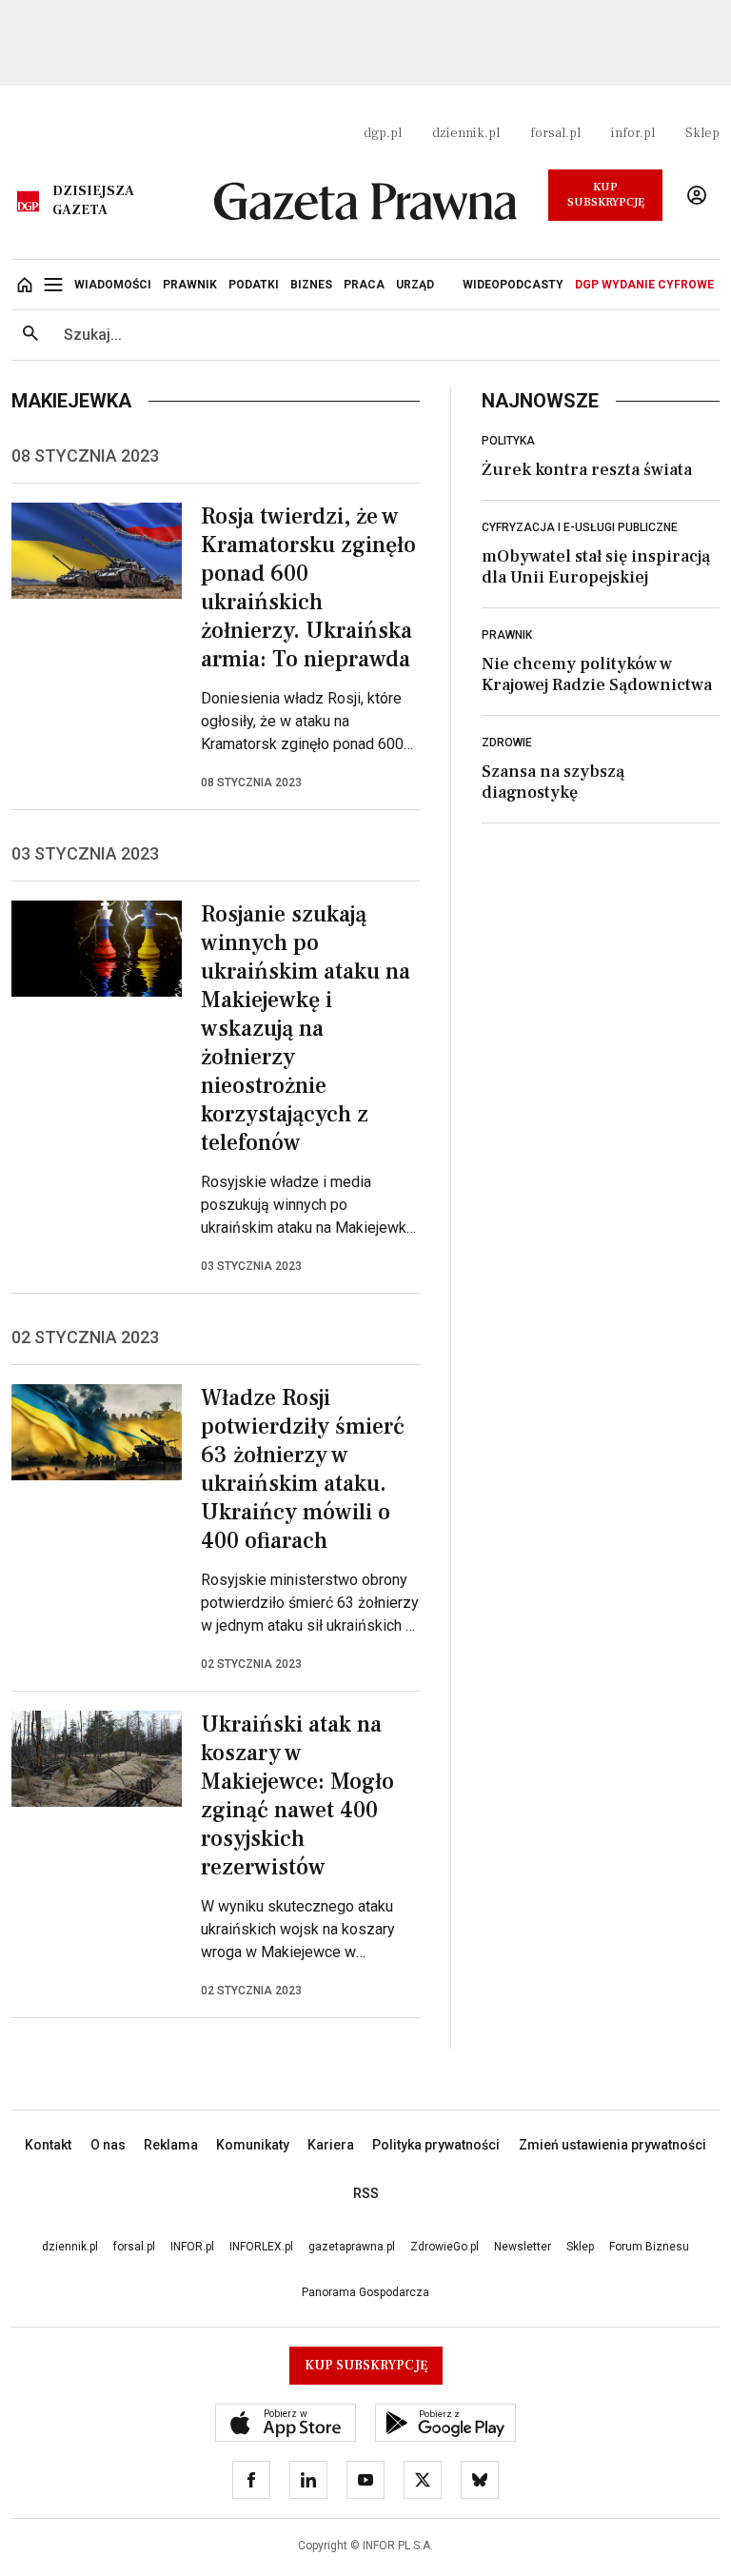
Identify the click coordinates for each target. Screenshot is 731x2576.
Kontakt (48, 2145)
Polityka (508, 441)
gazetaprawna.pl (352, 2247)
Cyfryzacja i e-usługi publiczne (580, 527)
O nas (108, 2145)
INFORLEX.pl (261, 2247)
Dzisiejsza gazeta (93, 201)
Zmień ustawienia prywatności (612, 2145)
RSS (366, 2193)
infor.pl (633, 133)
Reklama (171, 2145)
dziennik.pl (466, 133)
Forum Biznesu (649, 2247)
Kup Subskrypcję (606, 195)
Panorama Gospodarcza (365, 2292)
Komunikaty (253, 2145)
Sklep (702, 133)
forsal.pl (555, 133)
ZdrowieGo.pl (445, 2247)
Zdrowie (507, 743)
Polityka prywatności (436, 2145)
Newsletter (523, 2247)
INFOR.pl (192, 2247)
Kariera (331, 2145)
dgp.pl (383, 133)
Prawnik (507, 635)
